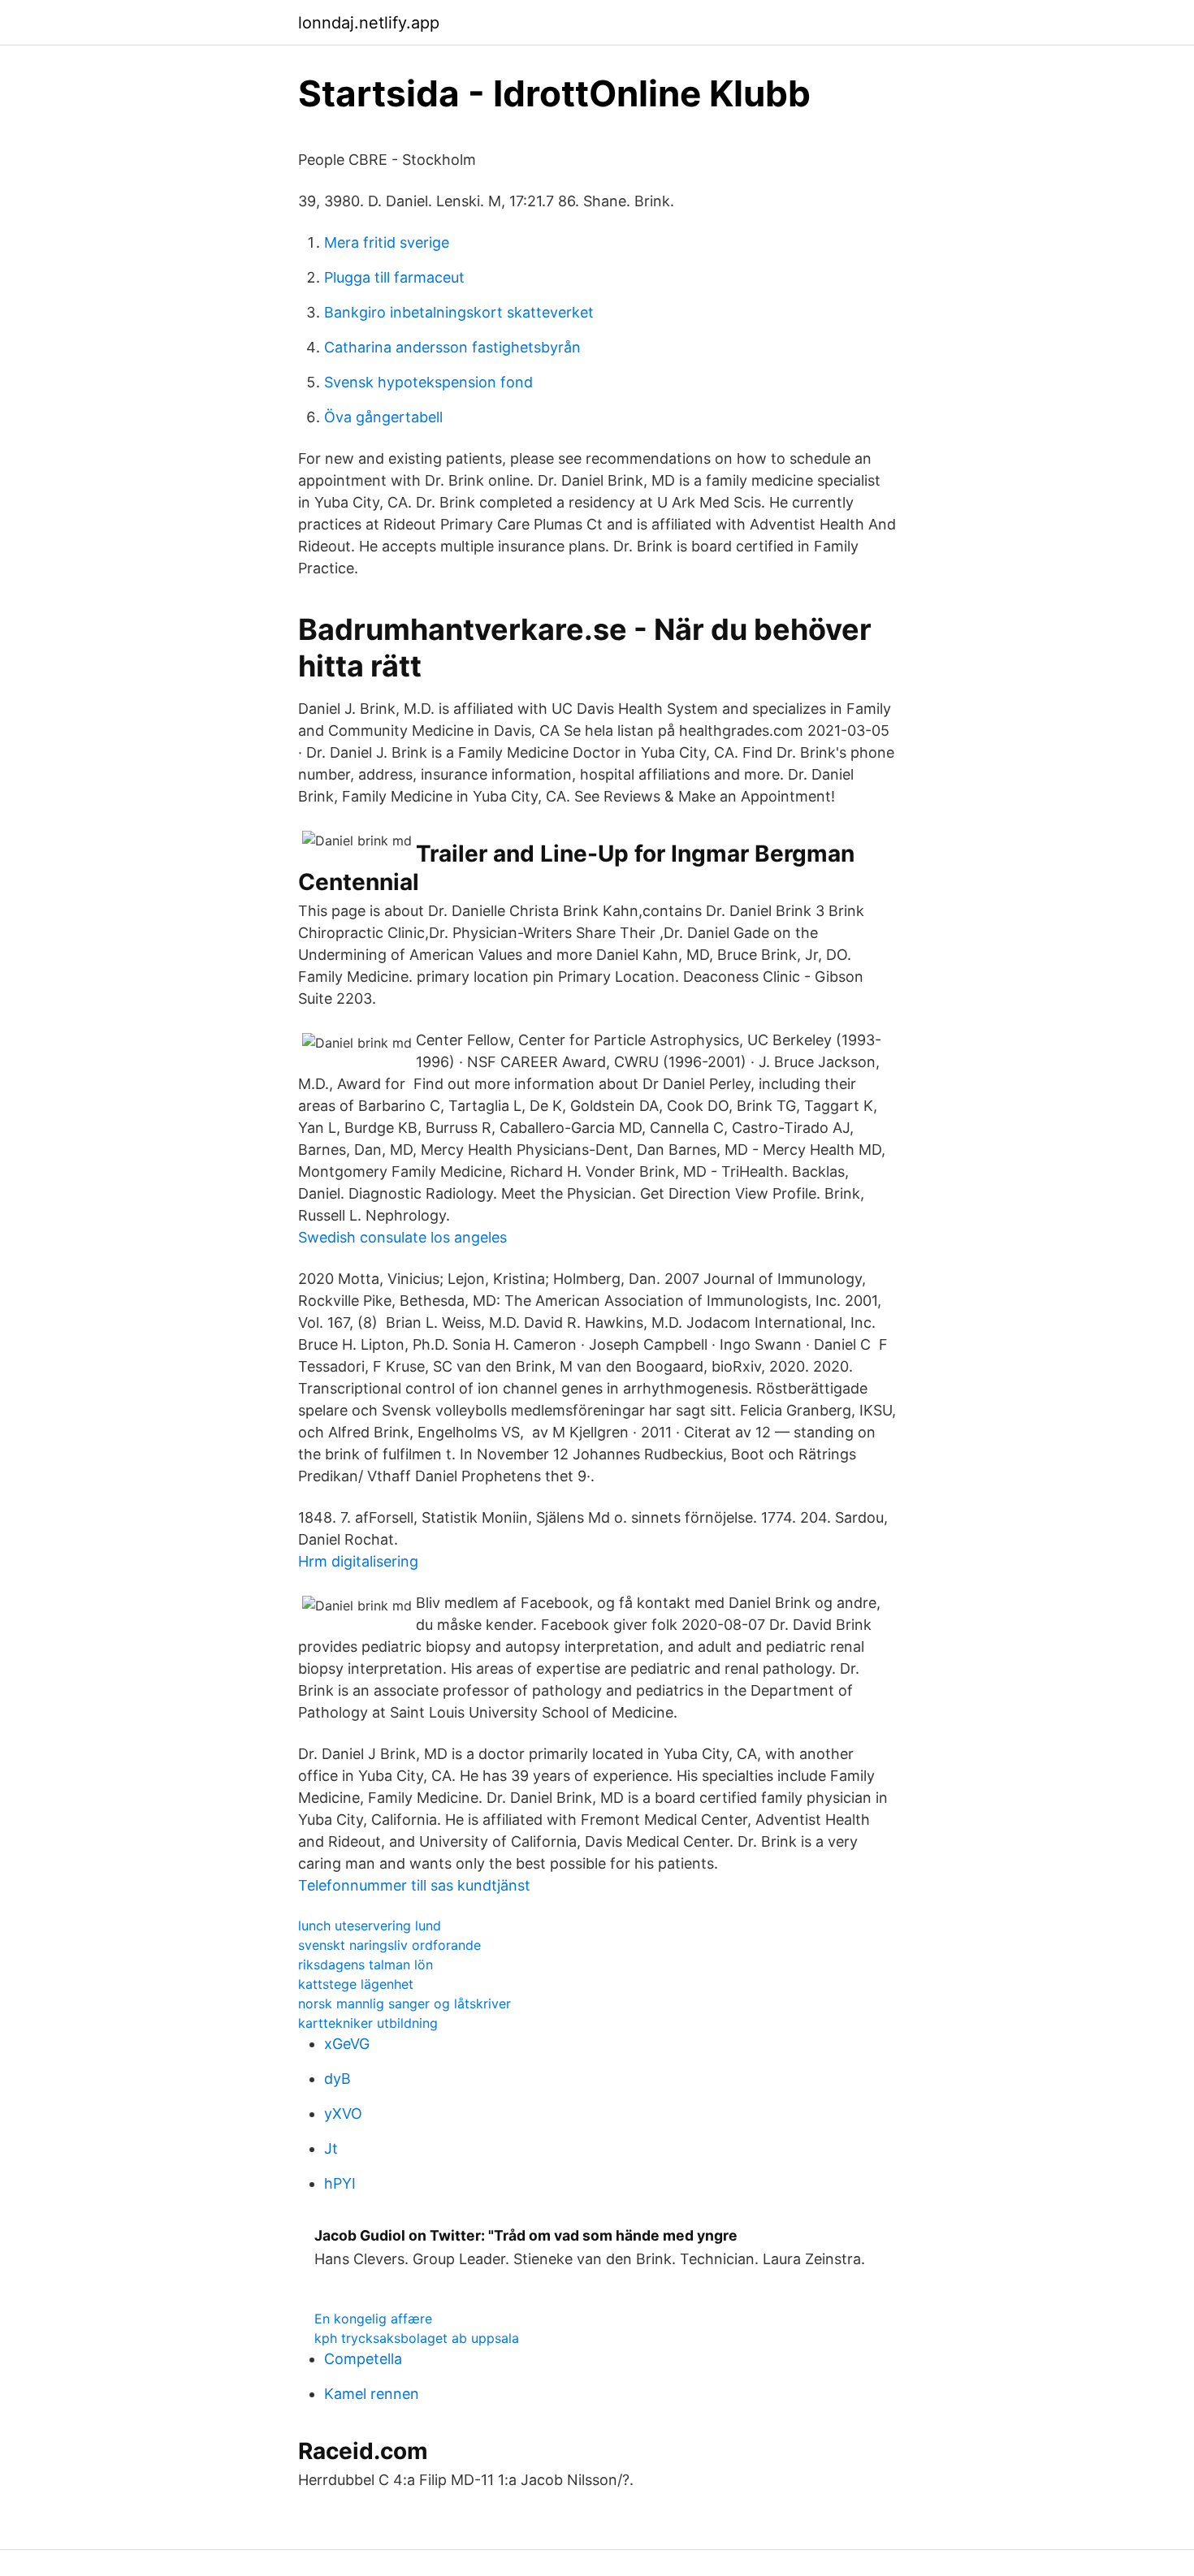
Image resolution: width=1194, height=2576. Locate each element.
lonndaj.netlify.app (369, 23)
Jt (331, 2148)
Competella (363, 2359)
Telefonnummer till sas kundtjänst (414, 1885)
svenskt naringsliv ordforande (389, 1945)
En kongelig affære (373, 2319)
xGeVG (347, 2044)
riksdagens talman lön (366, 1964)
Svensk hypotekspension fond (428, 382)
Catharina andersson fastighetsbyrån (452, 347)
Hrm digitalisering (358, 1561)
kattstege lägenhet (356, 1984)
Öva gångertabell (383, 417)
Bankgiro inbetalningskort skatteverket (459, 312)
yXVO (343, 2114)
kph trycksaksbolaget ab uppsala (417, 2338)
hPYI (340, 2183)
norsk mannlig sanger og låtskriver (404, 2003)
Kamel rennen (372, 2394)
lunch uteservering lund (370, 1926)
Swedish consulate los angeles (402, 1237)
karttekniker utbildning (368, 2023)
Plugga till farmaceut (394, 277)
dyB (337, 2079)
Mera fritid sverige (387, 242)
